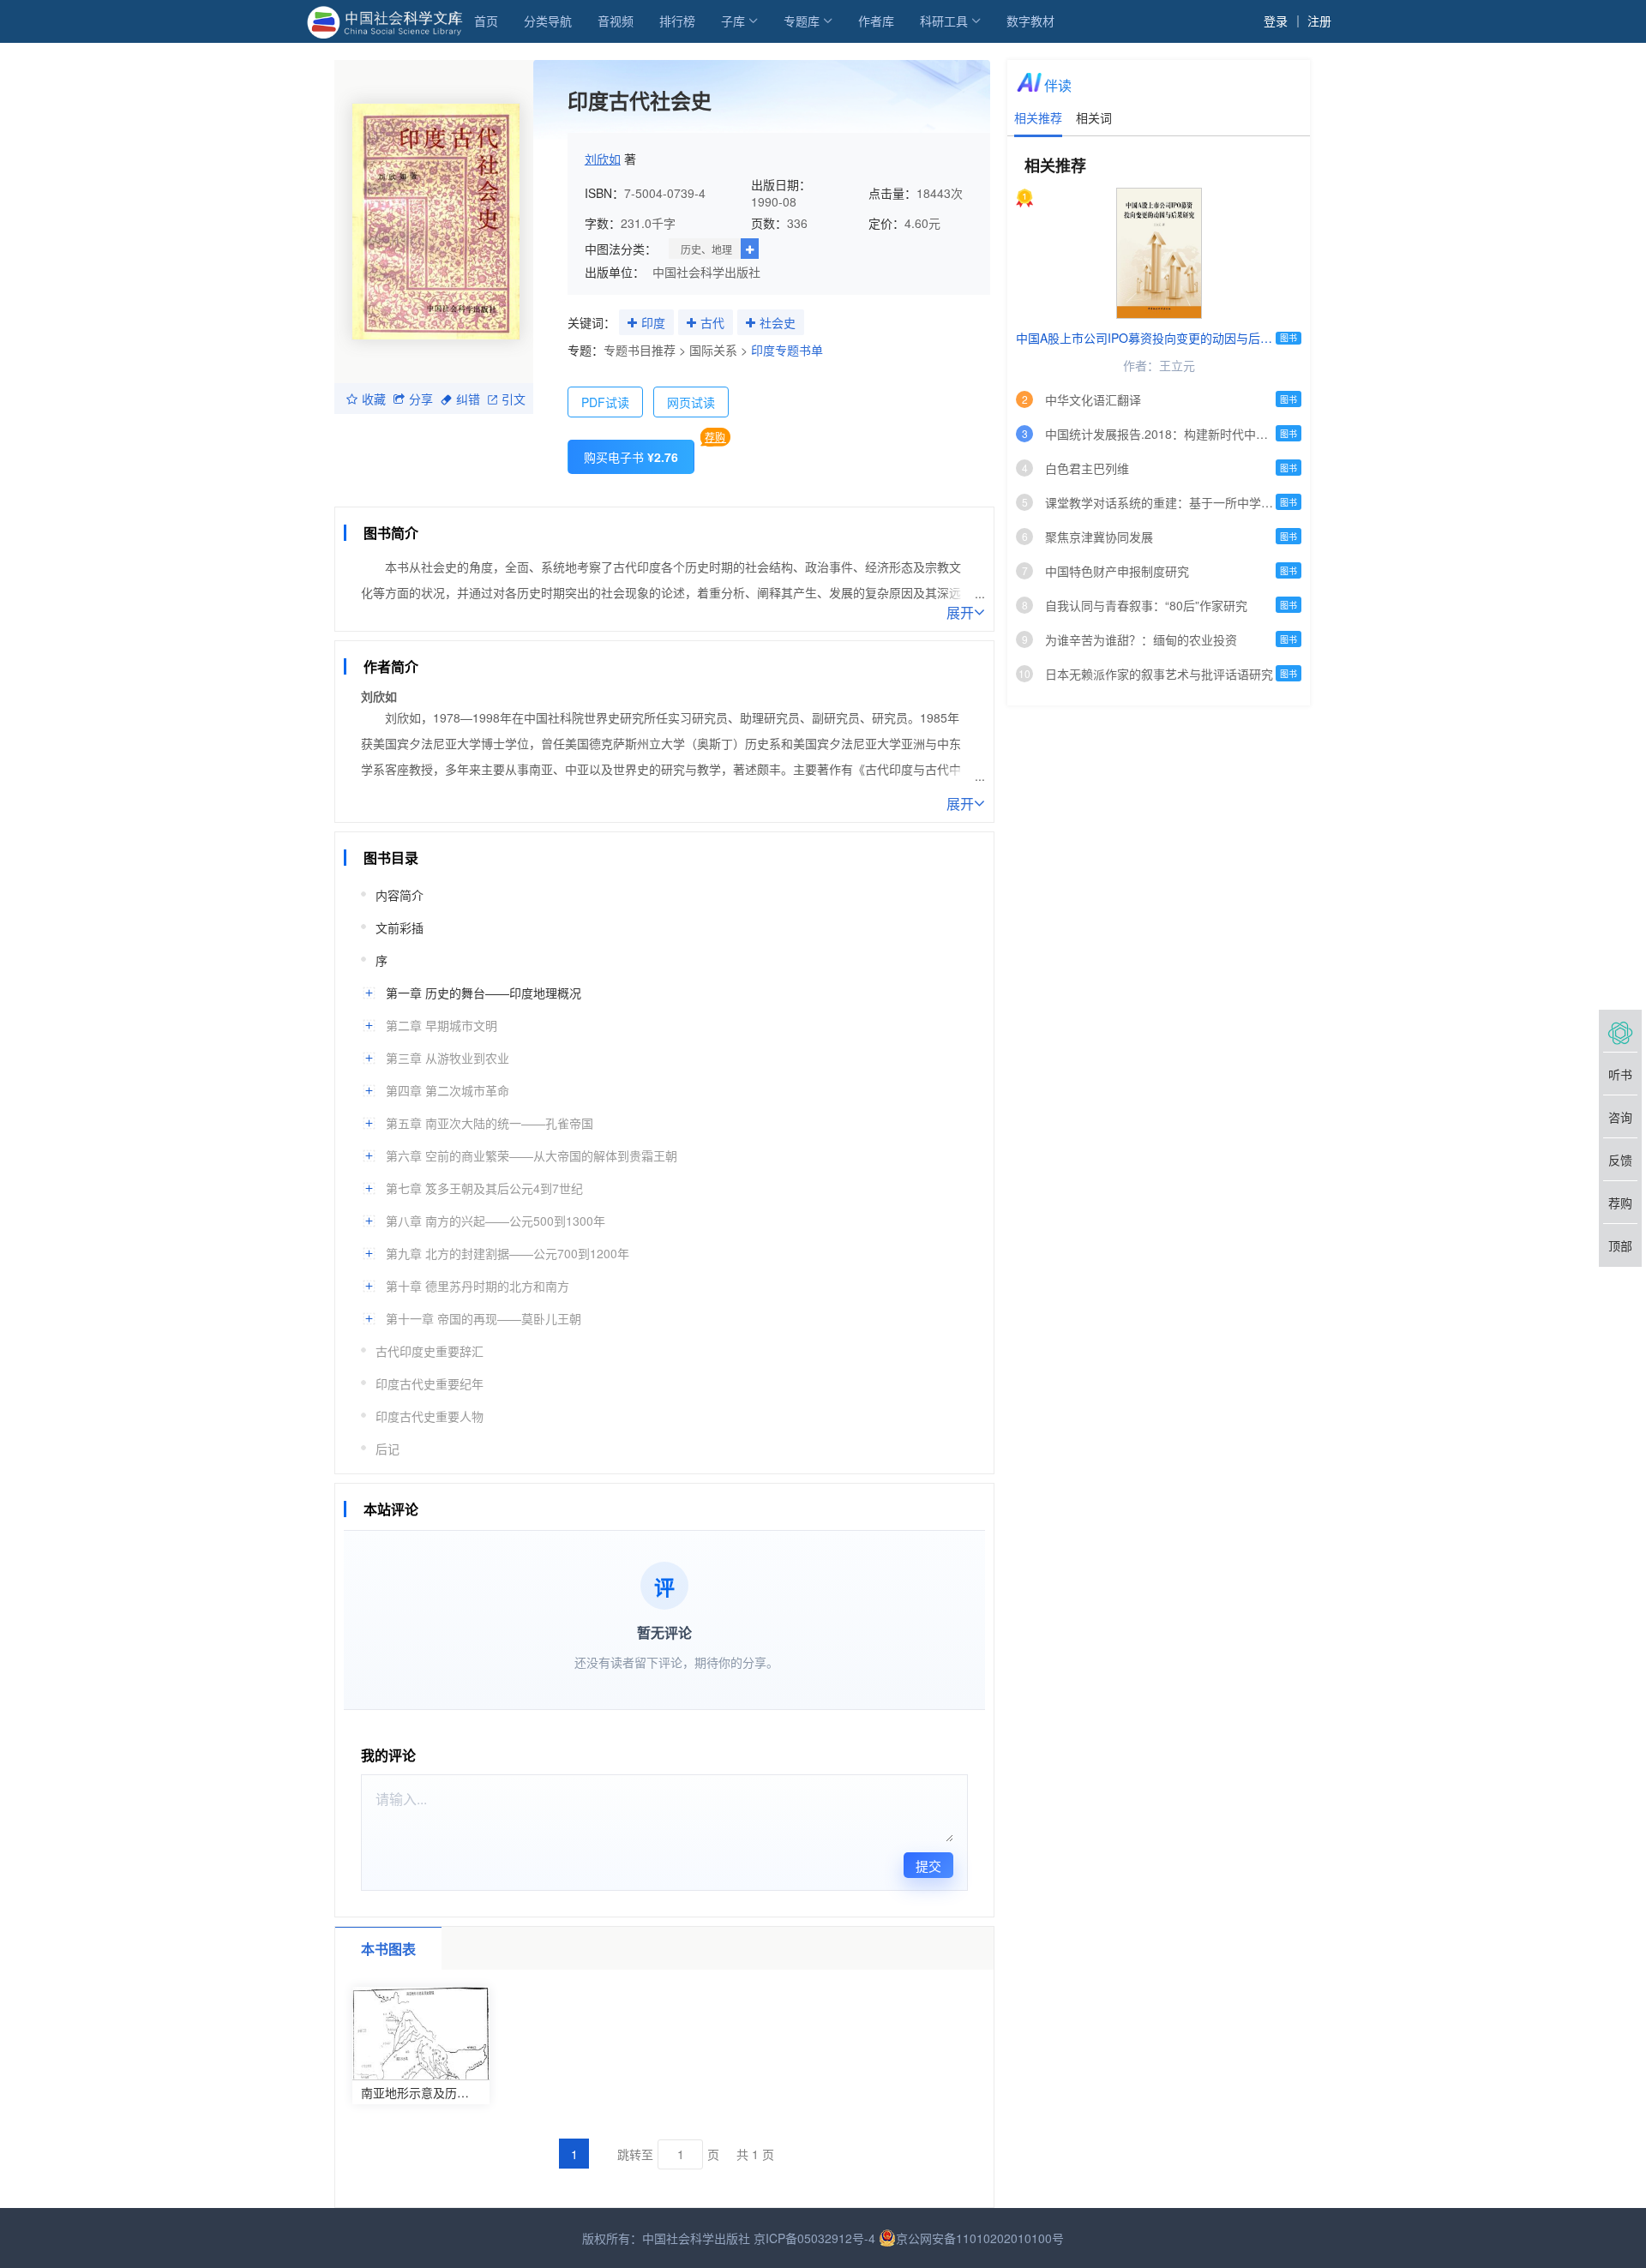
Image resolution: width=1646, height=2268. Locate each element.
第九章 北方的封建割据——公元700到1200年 (508, 1253)
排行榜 (677, 21)
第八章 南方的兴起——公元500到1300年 (496, 1221)
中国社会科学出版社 (706, 272)
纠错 (468, 399)
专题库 (802, 21)
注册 (1319, 21)
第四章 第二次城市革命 (448, 1090)
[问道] (1620, 1031)
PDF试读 (605, 402)
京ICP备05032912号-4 (814, 2238)
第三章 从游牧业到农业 (448, 1058)
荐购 (715, 437)
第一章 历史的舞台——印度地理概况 (484, 993)
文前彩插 (399, 927)
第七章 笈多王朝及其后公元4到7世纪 (484, 1188)
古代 (712, 322)
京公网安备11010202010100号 (980, 2238)
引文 (514, 399)
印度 (653, 322)
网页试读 (691, 402)
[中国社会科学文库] (388, 21)
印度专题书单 (787, 350)
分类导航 (548, 21)
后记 (387, 1449)
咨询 (1620, 1117)
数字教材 (1030, 21)
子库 (733, 21)
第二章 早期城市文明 (442, 1025)
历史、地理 (706, 249)
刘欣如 (603, 159)
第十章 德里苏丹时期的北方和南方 (478, 1286)
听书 (1620, 1074)
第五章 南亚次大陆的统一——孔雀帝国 (490, 1123)
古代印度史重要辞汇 (430, 1351)
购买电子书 (631, 457)
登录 (1276, 21)
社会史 (778, 322)
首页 (486, 21)
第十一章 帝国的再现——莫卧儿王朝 (484, 1318)
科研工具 (944, 21)
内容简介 (399, 895)
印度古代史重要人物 (430, 1416)
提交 (928, 1866)
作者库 (876, 21)
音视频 (616, 21)
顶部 (1620, 1245)
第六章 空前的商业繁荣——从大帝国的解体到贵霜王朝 (532, 1155)
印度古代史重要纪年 (430, 1383)
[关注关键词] (632, 323)
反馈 (1620, 1160)
